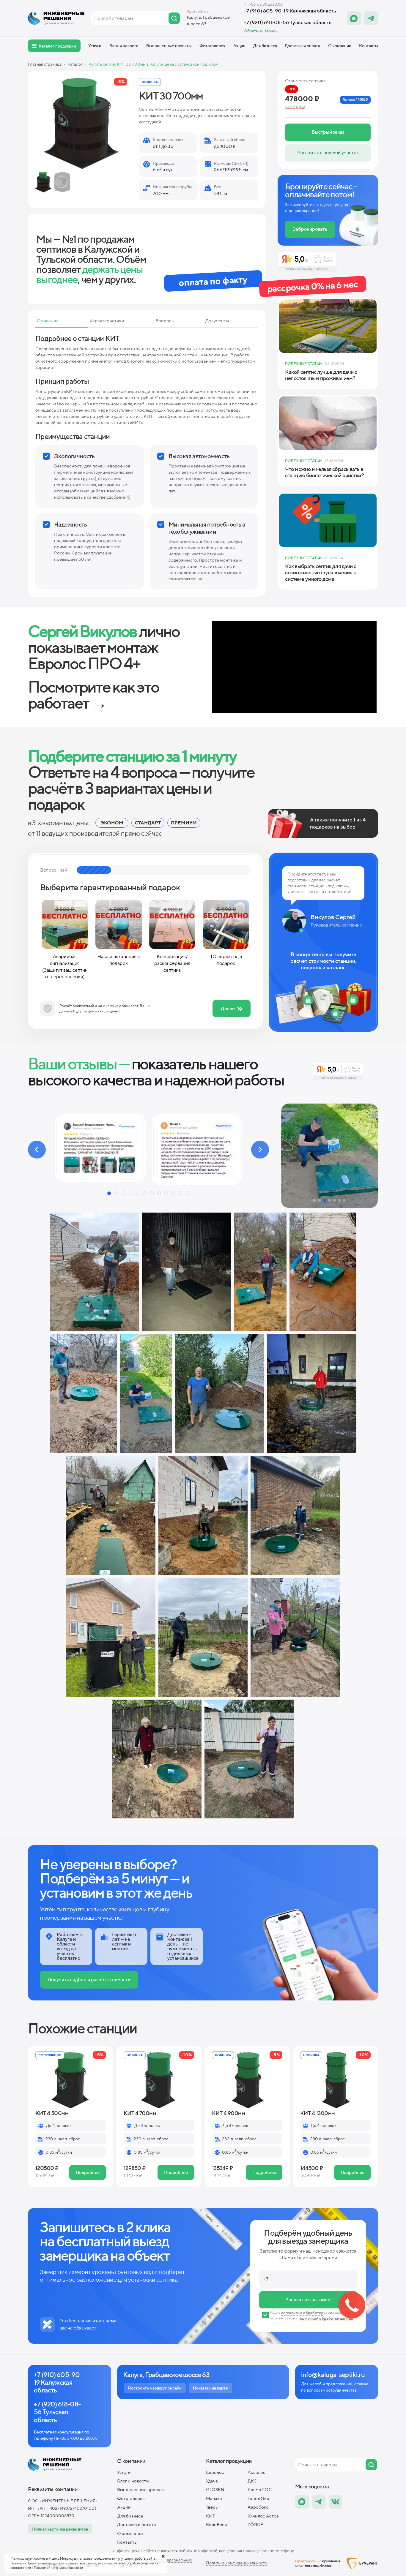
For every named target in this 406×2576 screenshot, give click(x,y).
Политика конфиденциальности (237, 2563)
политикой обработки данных (326, 2318)
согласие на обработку (302, 2313)
